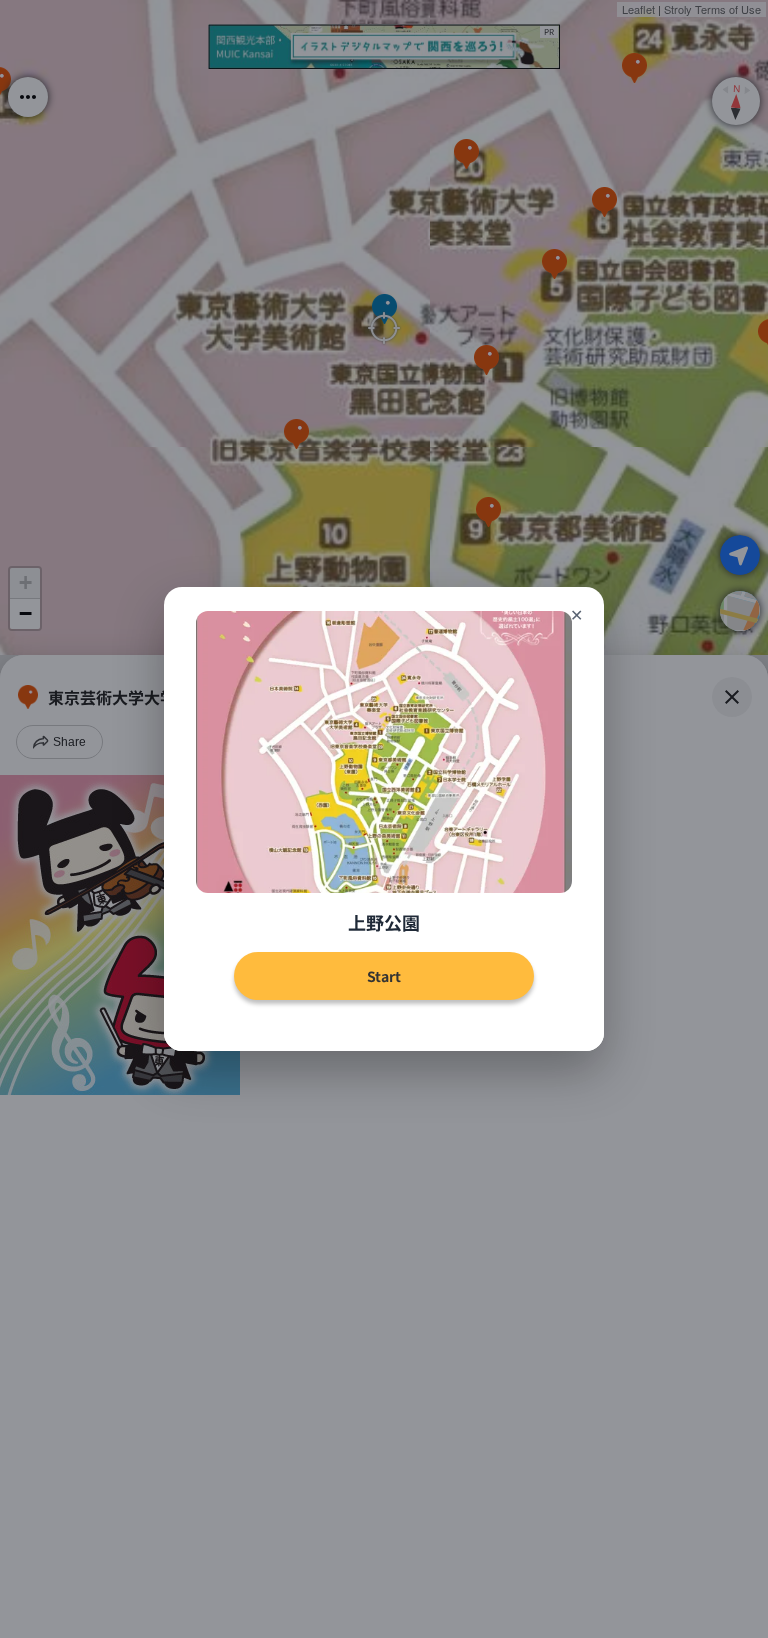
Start (384, 976)
